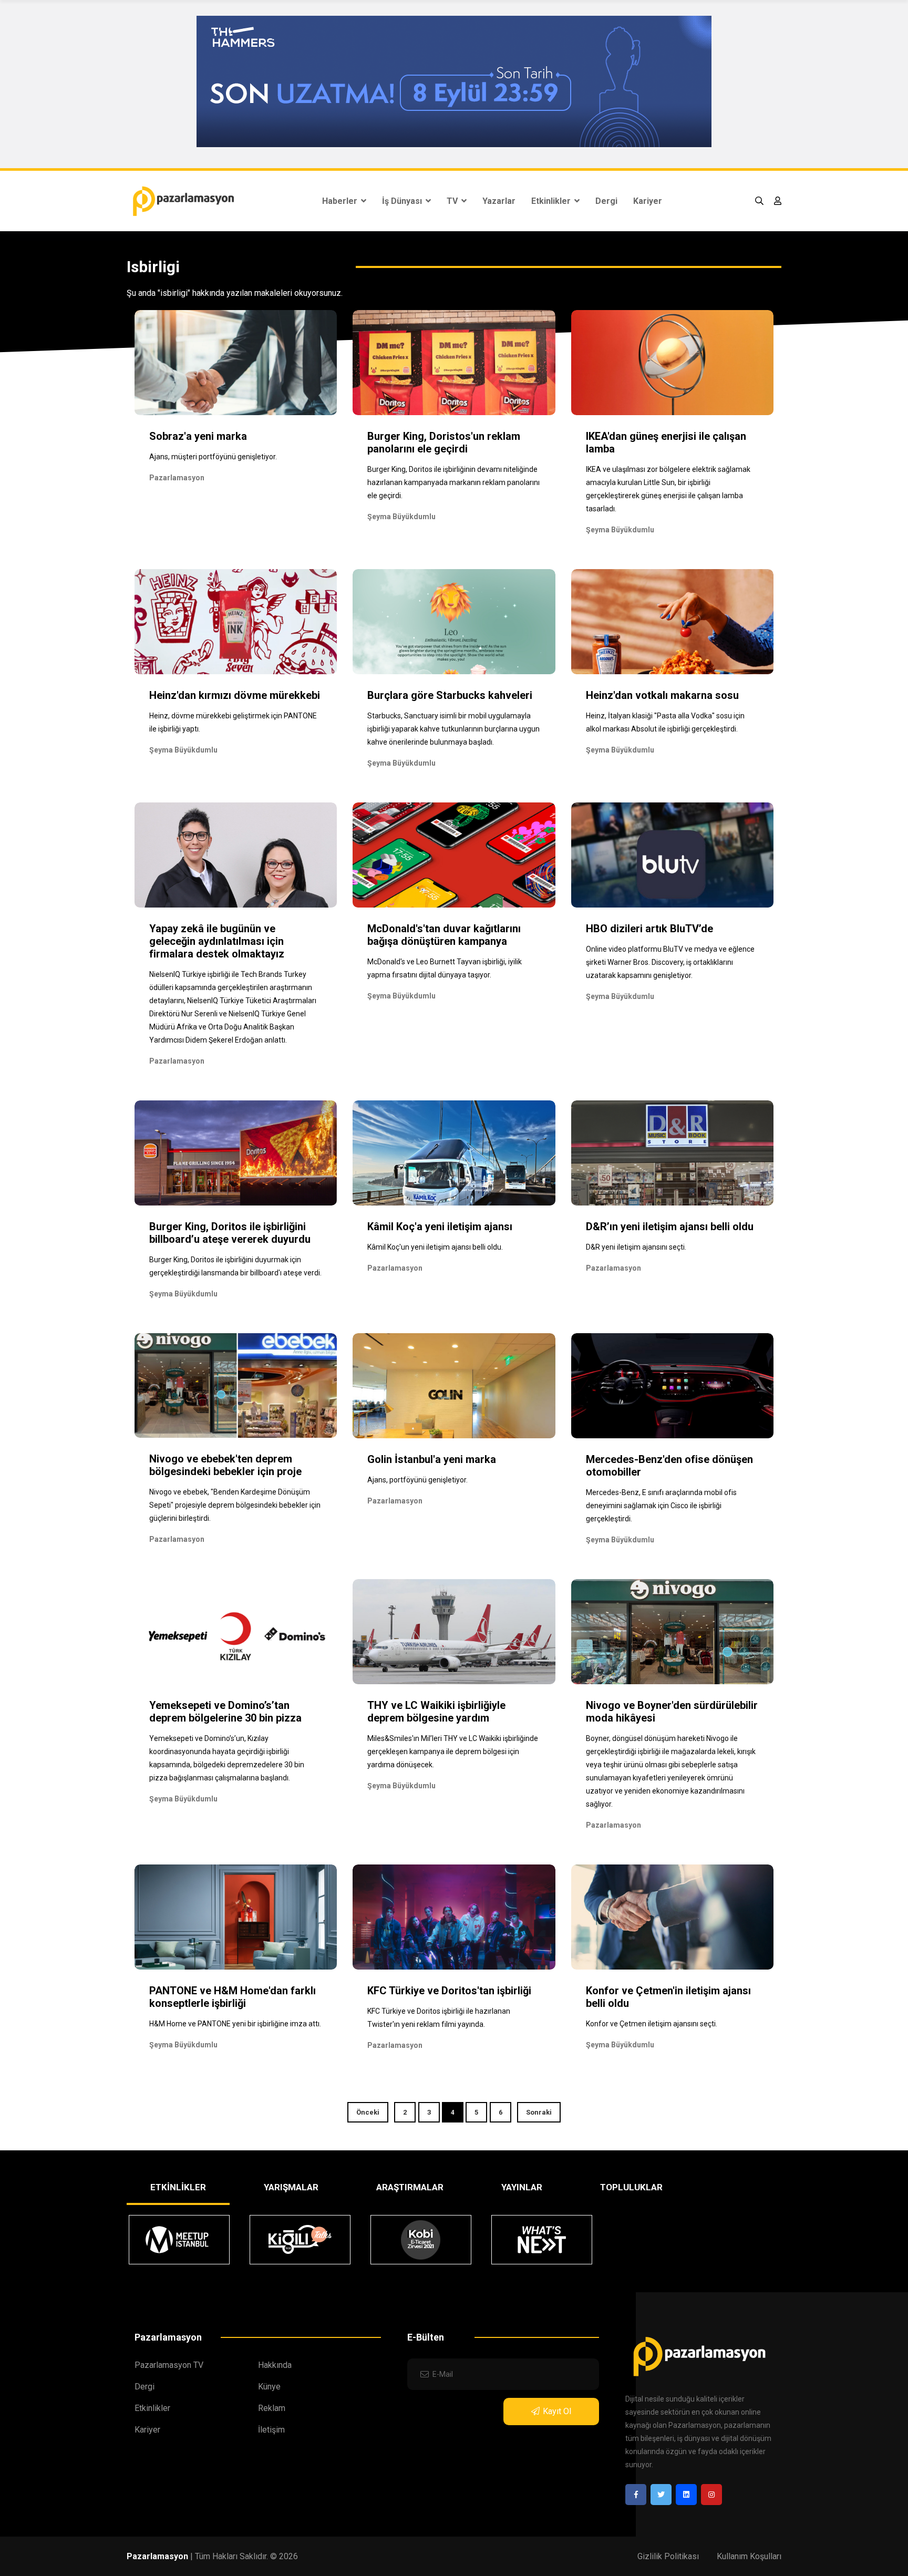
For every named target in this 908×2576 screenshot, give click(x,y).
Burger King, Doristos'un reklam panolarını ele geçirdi (444, 442)
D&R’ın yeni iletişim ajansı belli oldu (670, 1227)
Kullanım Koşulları (749, 2556)
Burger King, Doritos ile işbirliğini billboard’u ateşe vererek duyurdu (230, 1233)
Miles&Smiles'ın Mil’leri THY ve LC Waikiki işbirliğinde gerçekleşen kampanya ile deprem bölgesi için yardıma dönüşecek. (453, 1751)
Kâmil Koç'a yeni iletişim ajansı (440, 1227)
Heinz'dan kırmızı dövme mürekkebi (235, 695)
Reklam (272, 2408)
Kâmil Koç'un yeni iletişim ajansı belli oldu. (435, 1247)
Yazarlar (499, 201)
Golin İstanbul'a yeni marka (432, 1459)
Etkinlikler (552, 201)
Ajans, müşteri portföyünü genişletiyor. (213, 457)
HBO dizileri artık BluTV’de (649, 929)
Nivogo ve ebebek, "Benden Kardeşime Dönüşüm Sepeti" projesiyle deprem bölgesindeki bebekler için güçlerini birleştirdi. (235, 1505)
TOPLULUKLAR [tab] (631, 2187)
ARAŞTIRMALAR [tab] (410, 2187)
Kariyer (648, 201)
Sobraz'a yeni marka (198, 436)
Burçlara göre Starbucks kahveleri (450, 695)
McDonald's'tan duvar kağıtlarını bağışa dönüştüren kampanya (444, 935)
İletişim (271, 2430)
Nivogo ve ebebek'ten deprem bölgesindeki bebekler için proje (225, 1465)
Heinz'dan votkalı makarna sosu (662, 695)
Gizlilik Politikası (668, 2556)
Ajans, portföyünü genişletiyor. (417, 1480)
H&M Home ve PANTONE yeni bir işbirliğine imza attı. (235, 2024)
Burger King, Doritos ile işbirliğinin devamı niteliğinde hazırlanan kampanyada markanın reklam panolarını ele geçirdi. (453, 482)
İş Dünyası (403, 201)
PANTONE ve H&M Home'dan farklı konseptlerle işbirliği (233, 1997)
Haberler (341, 201)
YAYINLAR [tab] (522, 2187)
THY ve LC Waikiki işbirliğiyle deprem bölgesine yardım (436, 1712)
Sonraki (539, 2112)
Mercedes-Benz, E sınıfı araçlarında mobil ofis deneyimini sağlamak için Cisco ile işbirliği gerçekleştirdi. (661, 1506)
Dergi (606, 201)
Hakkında (275, 2365)
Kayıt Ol (557, 2411)
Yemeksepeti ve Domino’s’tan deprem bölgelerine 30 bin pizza (225, 1712)
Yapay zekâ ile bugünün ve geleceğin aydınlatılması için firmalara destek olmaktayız (217, 941)
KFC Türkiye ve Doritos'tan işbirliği (449, 1991)
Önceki (368, 2112)
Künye (269, 2387)
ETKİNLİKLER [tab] (178, 2187)
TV (453, 201)
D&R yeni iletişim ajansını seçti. (636, 1247)
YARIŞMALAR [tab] (291, 2187)
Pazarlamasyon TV (169, 2365)
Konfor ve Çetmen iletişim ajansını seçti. (652, 2024)
